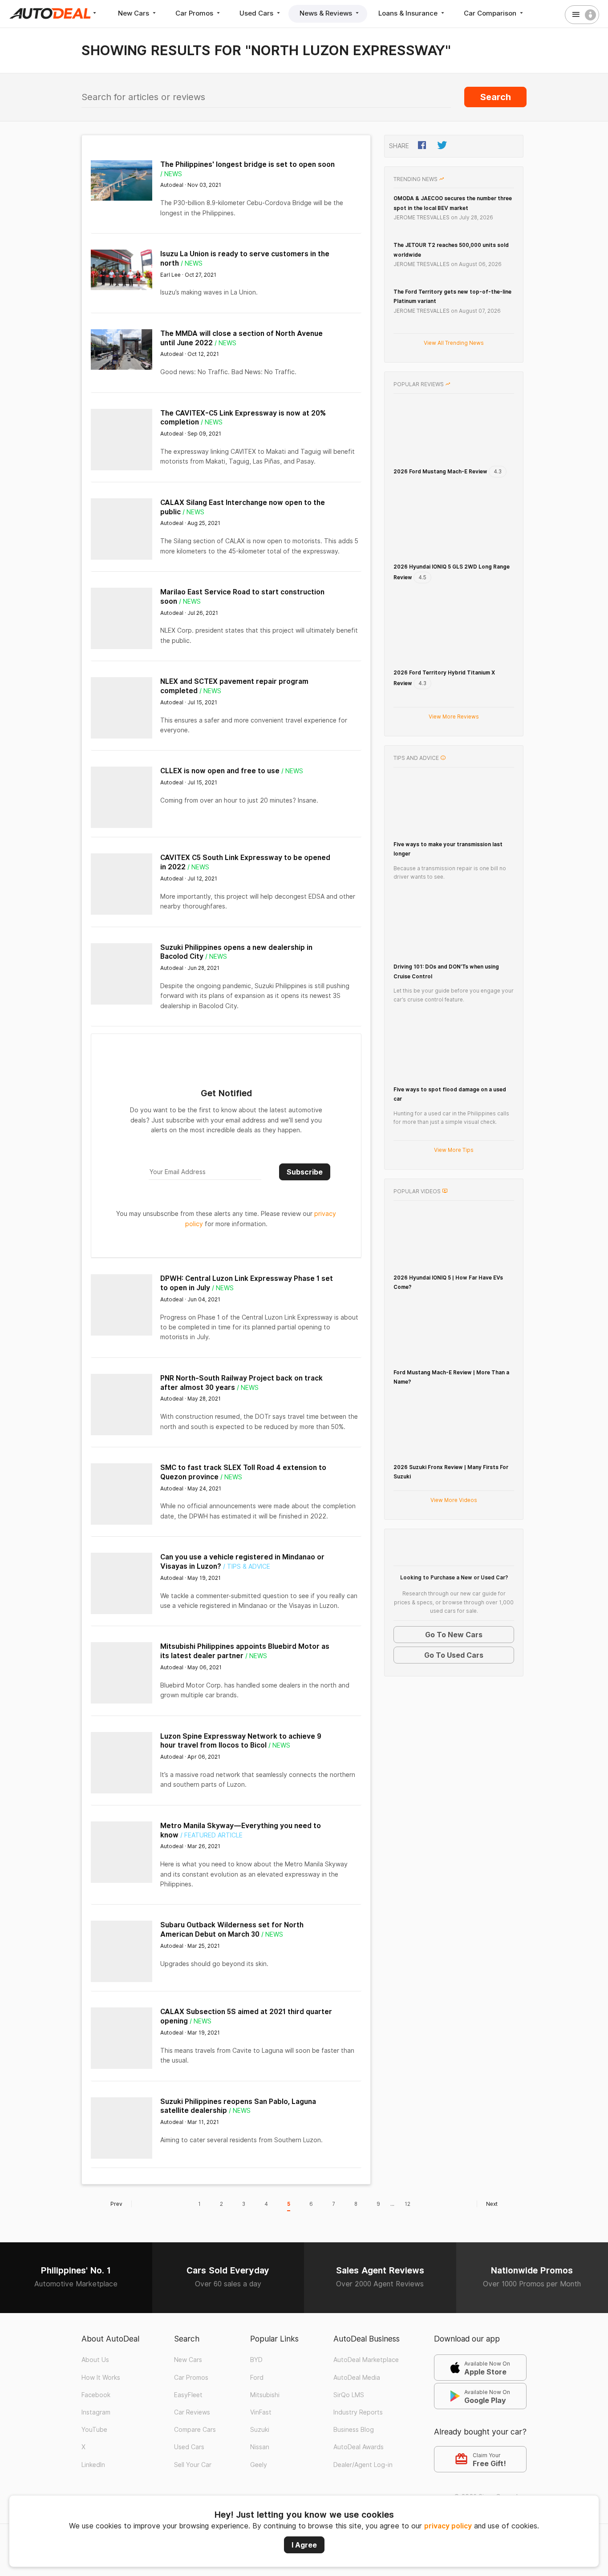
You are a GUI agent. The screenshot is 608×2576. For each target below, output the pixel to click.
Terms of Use (101, 2467)
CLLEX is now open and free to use (220, 771)
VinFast (261, 2382)
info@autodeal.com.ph (245, 2467)
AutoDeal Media (357, 2346)
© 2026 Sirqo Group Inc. (490, 2466)
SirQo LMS (349, 2364)
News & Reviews (327, 13)
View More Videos (454, 1455)
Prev (116, 2173)
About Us (95, 2329)
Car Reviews (192, 2382)
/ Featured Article (211, 1819)
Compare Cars (195, 2399)
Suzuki (260, 2399)
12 (407, 2173)
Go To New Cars (454, 1590)
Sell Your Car (193, 2434)
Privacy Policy (152, 2467)
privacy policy (448, 2526)
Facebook (96, 2364)
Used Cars (257, 13)
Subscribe (305, 1155)
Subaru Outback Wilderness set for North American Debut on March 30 (232, 1913)
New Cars (134, 13)
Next (492, 2173)
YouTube (94, 2399)
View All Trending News (454, 343)
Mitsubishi (265, 2364)
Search (496, 97)
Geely (259, 2434)
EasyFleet (188, 2364)
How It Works (101, 2346)
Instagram (96, 2382)
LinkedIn (93, 2434)
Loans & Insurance (409, 13)
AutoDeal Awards (359, 2416)
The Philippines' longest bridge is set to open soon (247, 164)
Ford (257, 2346)
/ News (171, 174)
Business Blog (354, 2399)
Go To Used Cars (454, 1610)
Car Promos (195, 13)
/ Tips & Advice (247, 1550)
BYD (256, 2329)
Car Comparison (491, 13)
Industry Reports (358, 2382)
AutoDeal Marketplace (366, 2329)
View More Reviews (454, 672)
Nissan (260, 2416)
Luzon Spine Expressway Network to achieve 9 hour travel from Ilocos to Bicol (241, 1724)
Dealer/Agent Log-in (363, 2434)
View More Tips (454, 1105)
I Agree (304, 2545)
